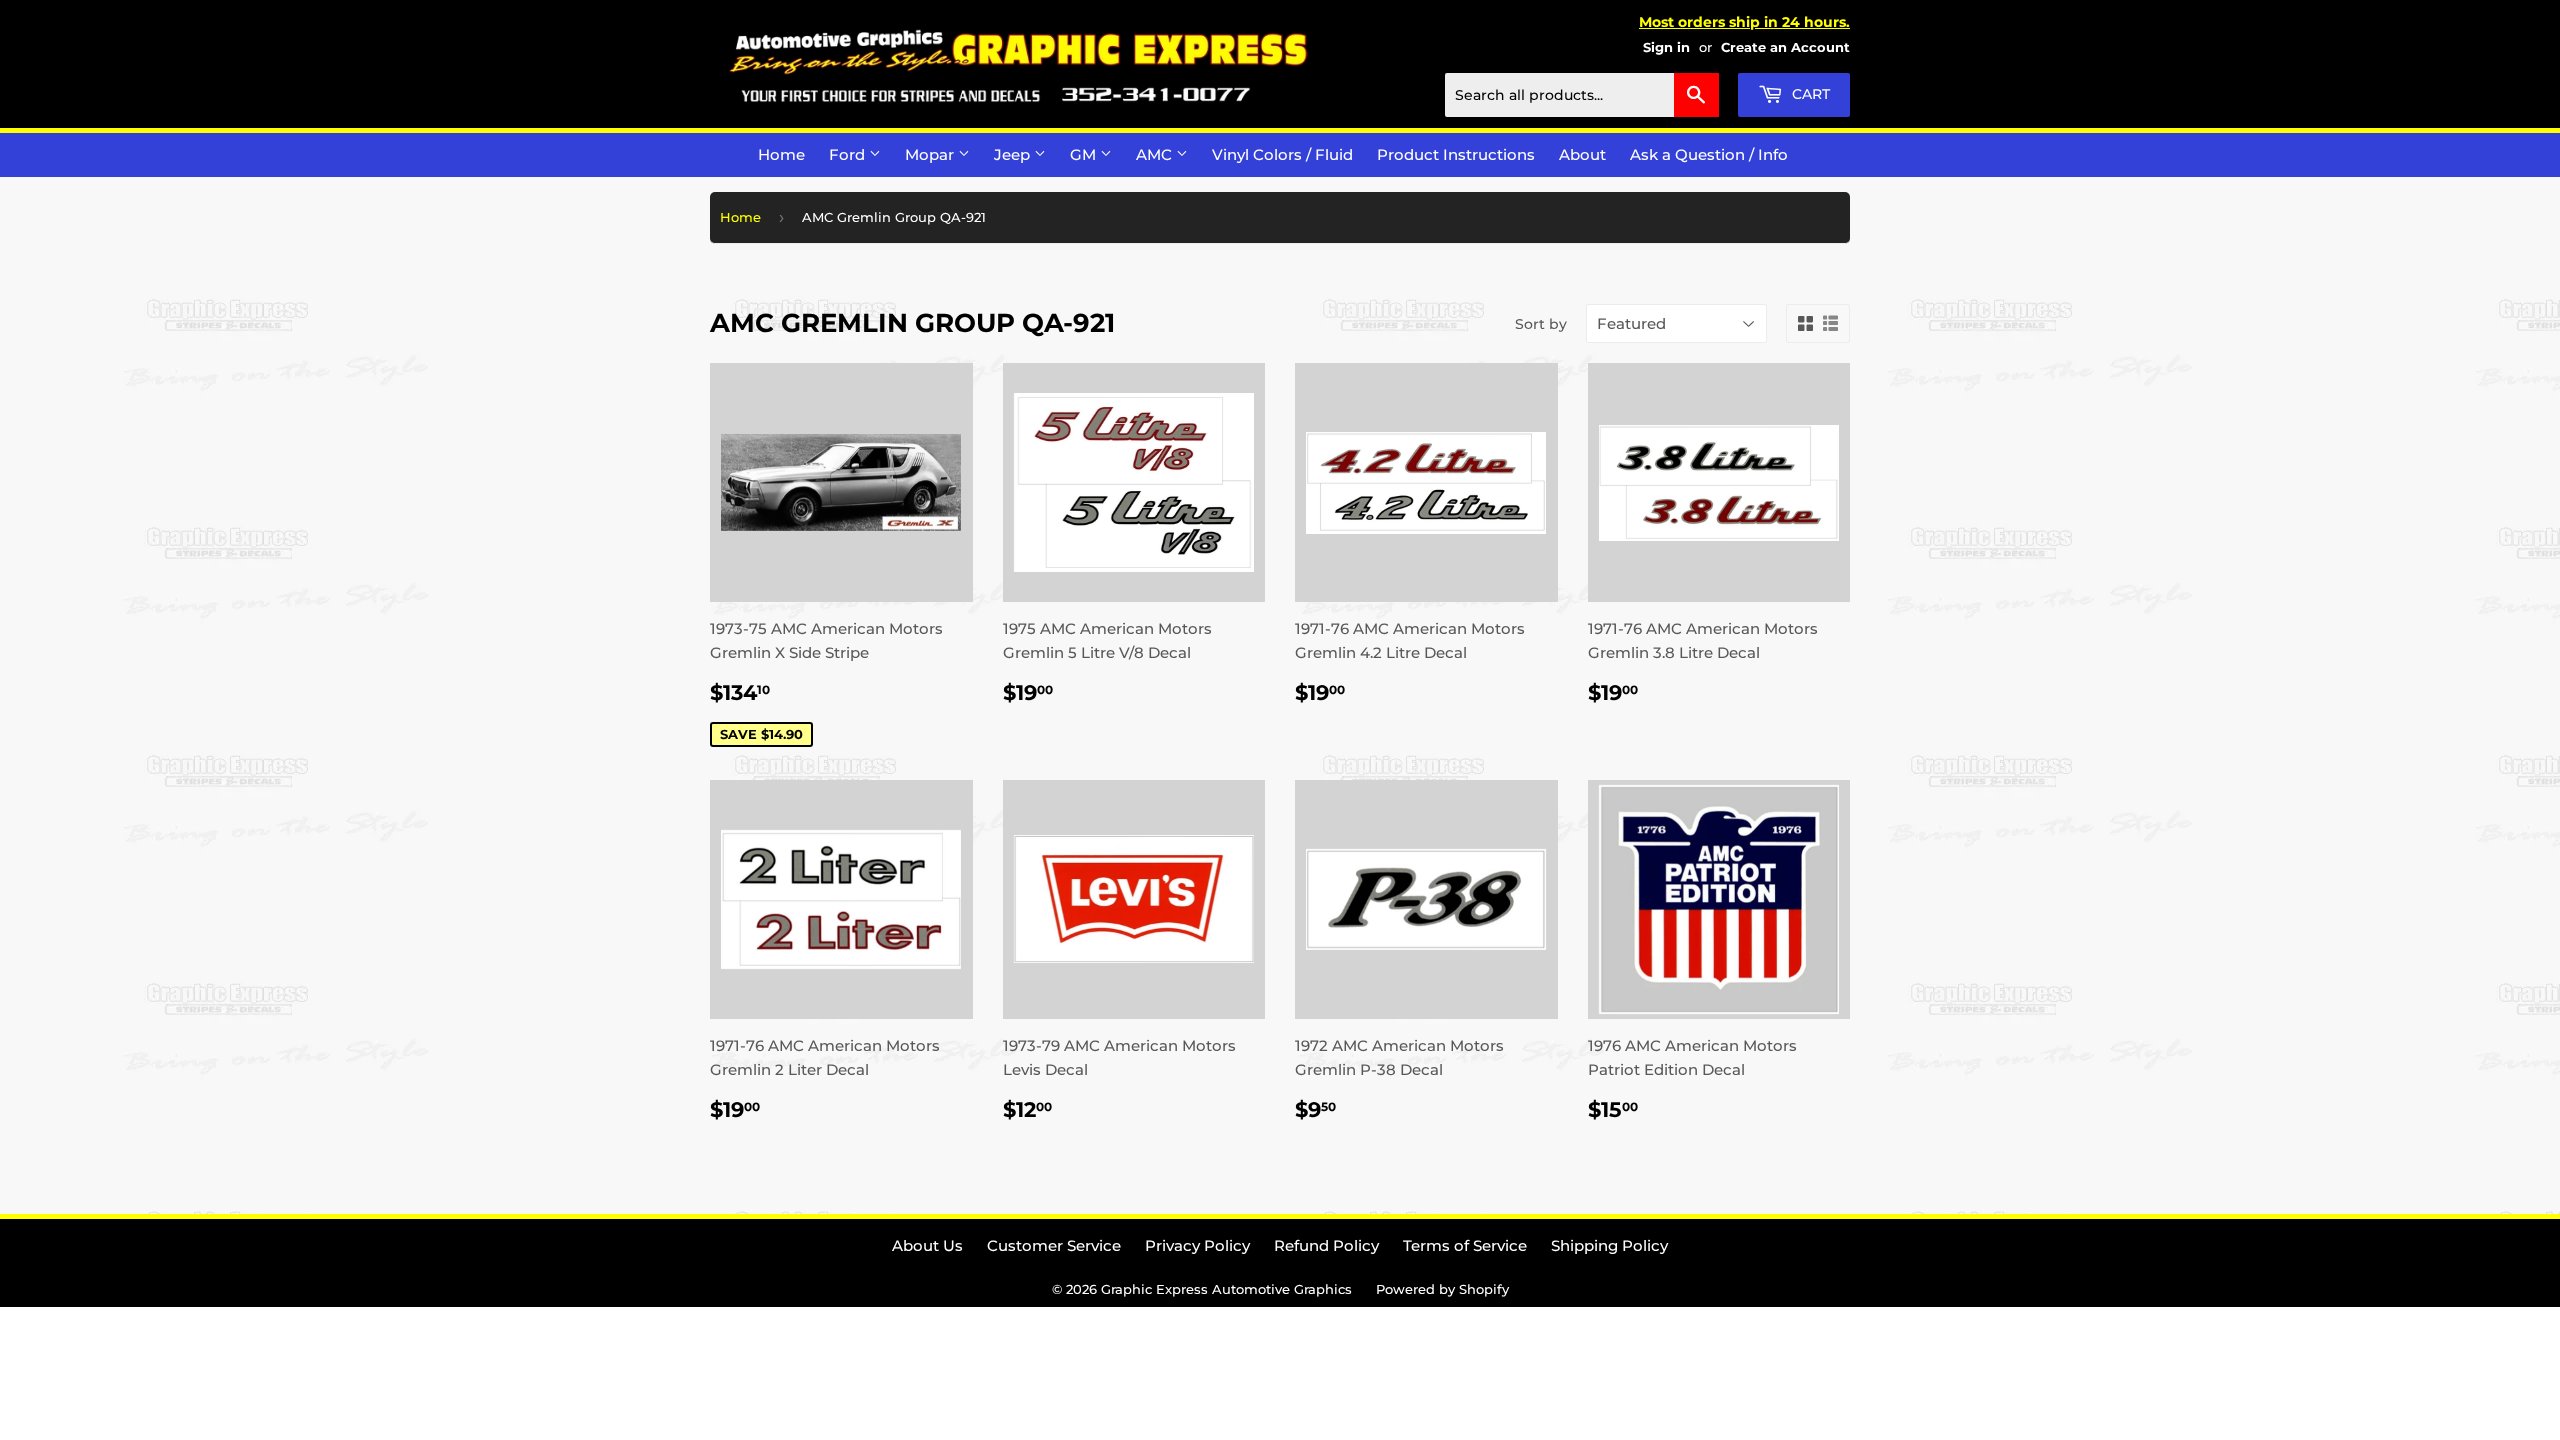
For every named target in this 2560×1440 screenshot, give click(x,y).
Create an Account (1785, 47)
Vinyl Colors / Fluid (1282, 154)
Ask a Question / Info (1709, 154)
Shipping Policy (1609, 1245)
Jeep (1014, 154)
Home (781, 154)
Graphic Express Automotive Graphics (1226, 1289)
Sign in (1666, 47)
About (1582, 154)
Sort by (1541, 324)
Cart (1809, 94)
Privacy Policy (1197, 1245)
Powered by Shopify (1442, 1289)
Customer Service (1054, 1245)
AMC (1156, 154)
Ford (849, 154)
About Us (927, 1245)
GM (1085, 154)
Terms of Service (1465, 1245)
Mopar (931, 154)
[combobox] (1582, 95)
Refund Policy (1326, 1245)
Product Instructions (1456, 154)
